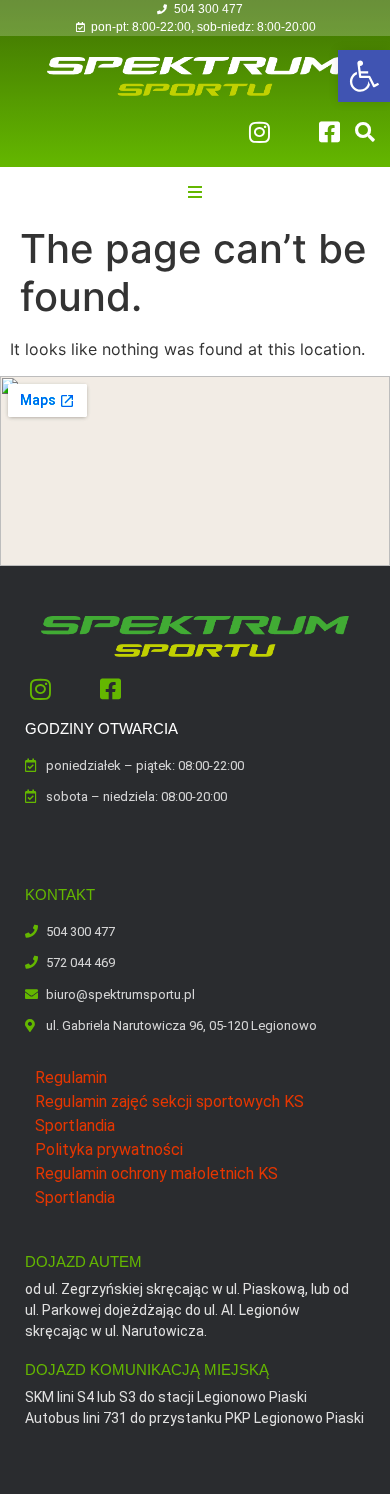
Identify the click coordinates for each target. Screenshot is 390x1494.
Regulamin (71, 1077)
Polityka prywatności (109, 1149)
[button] (364, 76)
